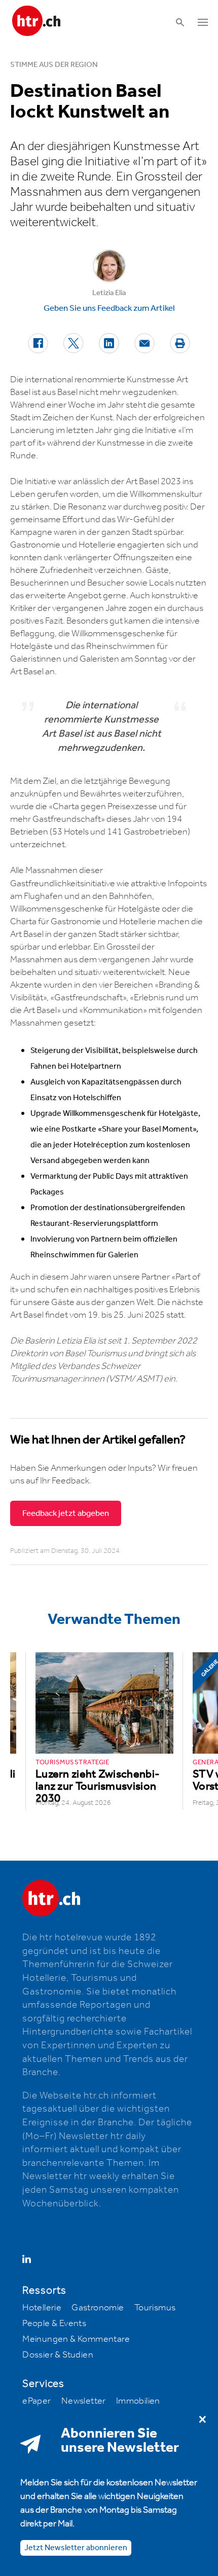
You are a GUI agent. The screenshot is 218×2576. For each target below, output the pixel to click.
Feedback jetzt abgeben (66, 1513)
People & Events (54, 2324)
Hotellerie (42, 2308)
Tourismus (155, 2308)
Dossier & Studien (58, 2355)
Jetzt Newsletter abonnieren (76, 2548)
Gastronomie (98, 2308)
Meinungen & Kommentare (76, 2339)
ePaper (37, 2401)
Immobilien (138, 2401)
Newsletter (84, 2401)
